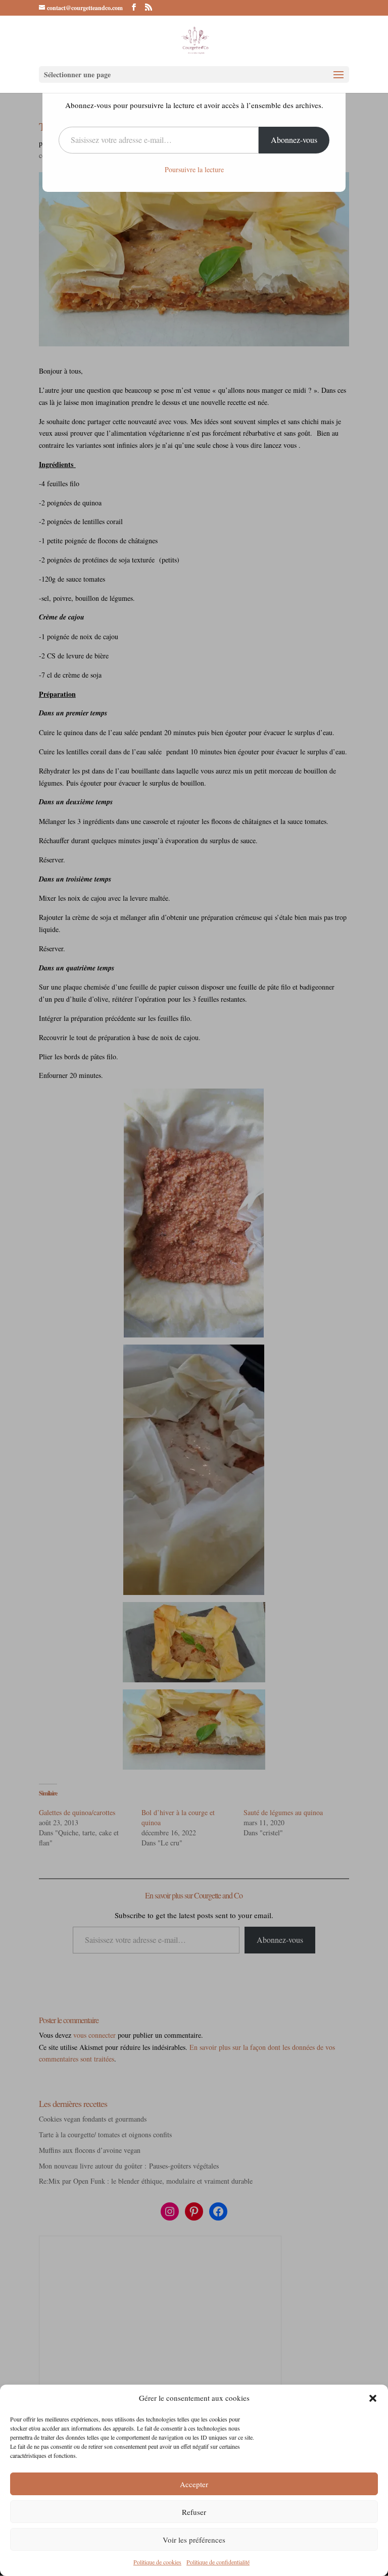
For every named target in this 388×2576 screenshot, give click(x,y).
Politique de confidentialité (218, 2562)
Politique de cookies (157, 2562)
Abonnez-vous (294, 140)
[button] (373, 2398)
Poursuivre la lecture (194, 169)
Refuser (194, 2512)
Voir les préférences (194, 2540)
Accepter (194, 2484)
